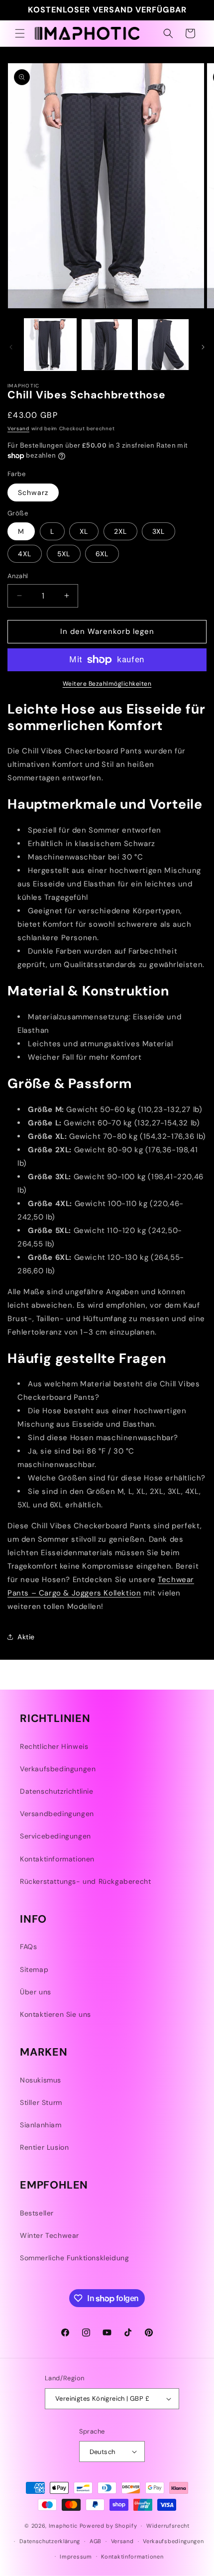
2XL (120, 531)
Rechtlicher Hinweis (54, 1746)
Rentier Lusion (44, 2147)
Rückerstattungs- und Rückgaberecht (85, 1881)
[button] (20, 33)
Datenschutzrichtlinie (57, 1791)
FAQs (28, 1947)
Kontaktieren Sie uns (55, 2014)
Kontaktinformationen (57, 1859)
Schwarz (33, 492)
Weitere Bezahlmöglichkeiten (107, 684)
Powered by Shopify (108, 2526)
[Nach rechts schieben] (203, 347)
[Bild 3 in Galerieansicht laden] (163, 345)
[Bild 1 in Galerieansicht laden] (50, 345)
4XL (25, 554)
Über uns (36, 1992)
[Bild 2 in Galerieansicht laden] (107, 345)
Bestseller (37, 2213)
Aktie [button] (26, 1637)
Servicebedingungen (55, 1836)
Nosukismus (41, 2080)
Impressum (76, 2557)
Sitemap (34, 1969)
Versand (18, 429)
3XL (159, 531)
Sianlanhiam (41, 2125)
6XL (102, 554)
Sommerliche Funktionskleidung (74, 2258)
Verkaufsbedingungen (58, 1769)
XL (84, 531)
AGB (96, 2541)
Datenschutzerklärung (50, 2541)
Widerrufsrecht (168, 2526)
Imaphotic (63, 2526)
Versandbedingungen (57, 1814)
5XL (64, 554)
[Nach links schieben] (11, 347)
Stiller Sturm (41, 2102)
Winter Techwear (50, 2235)
